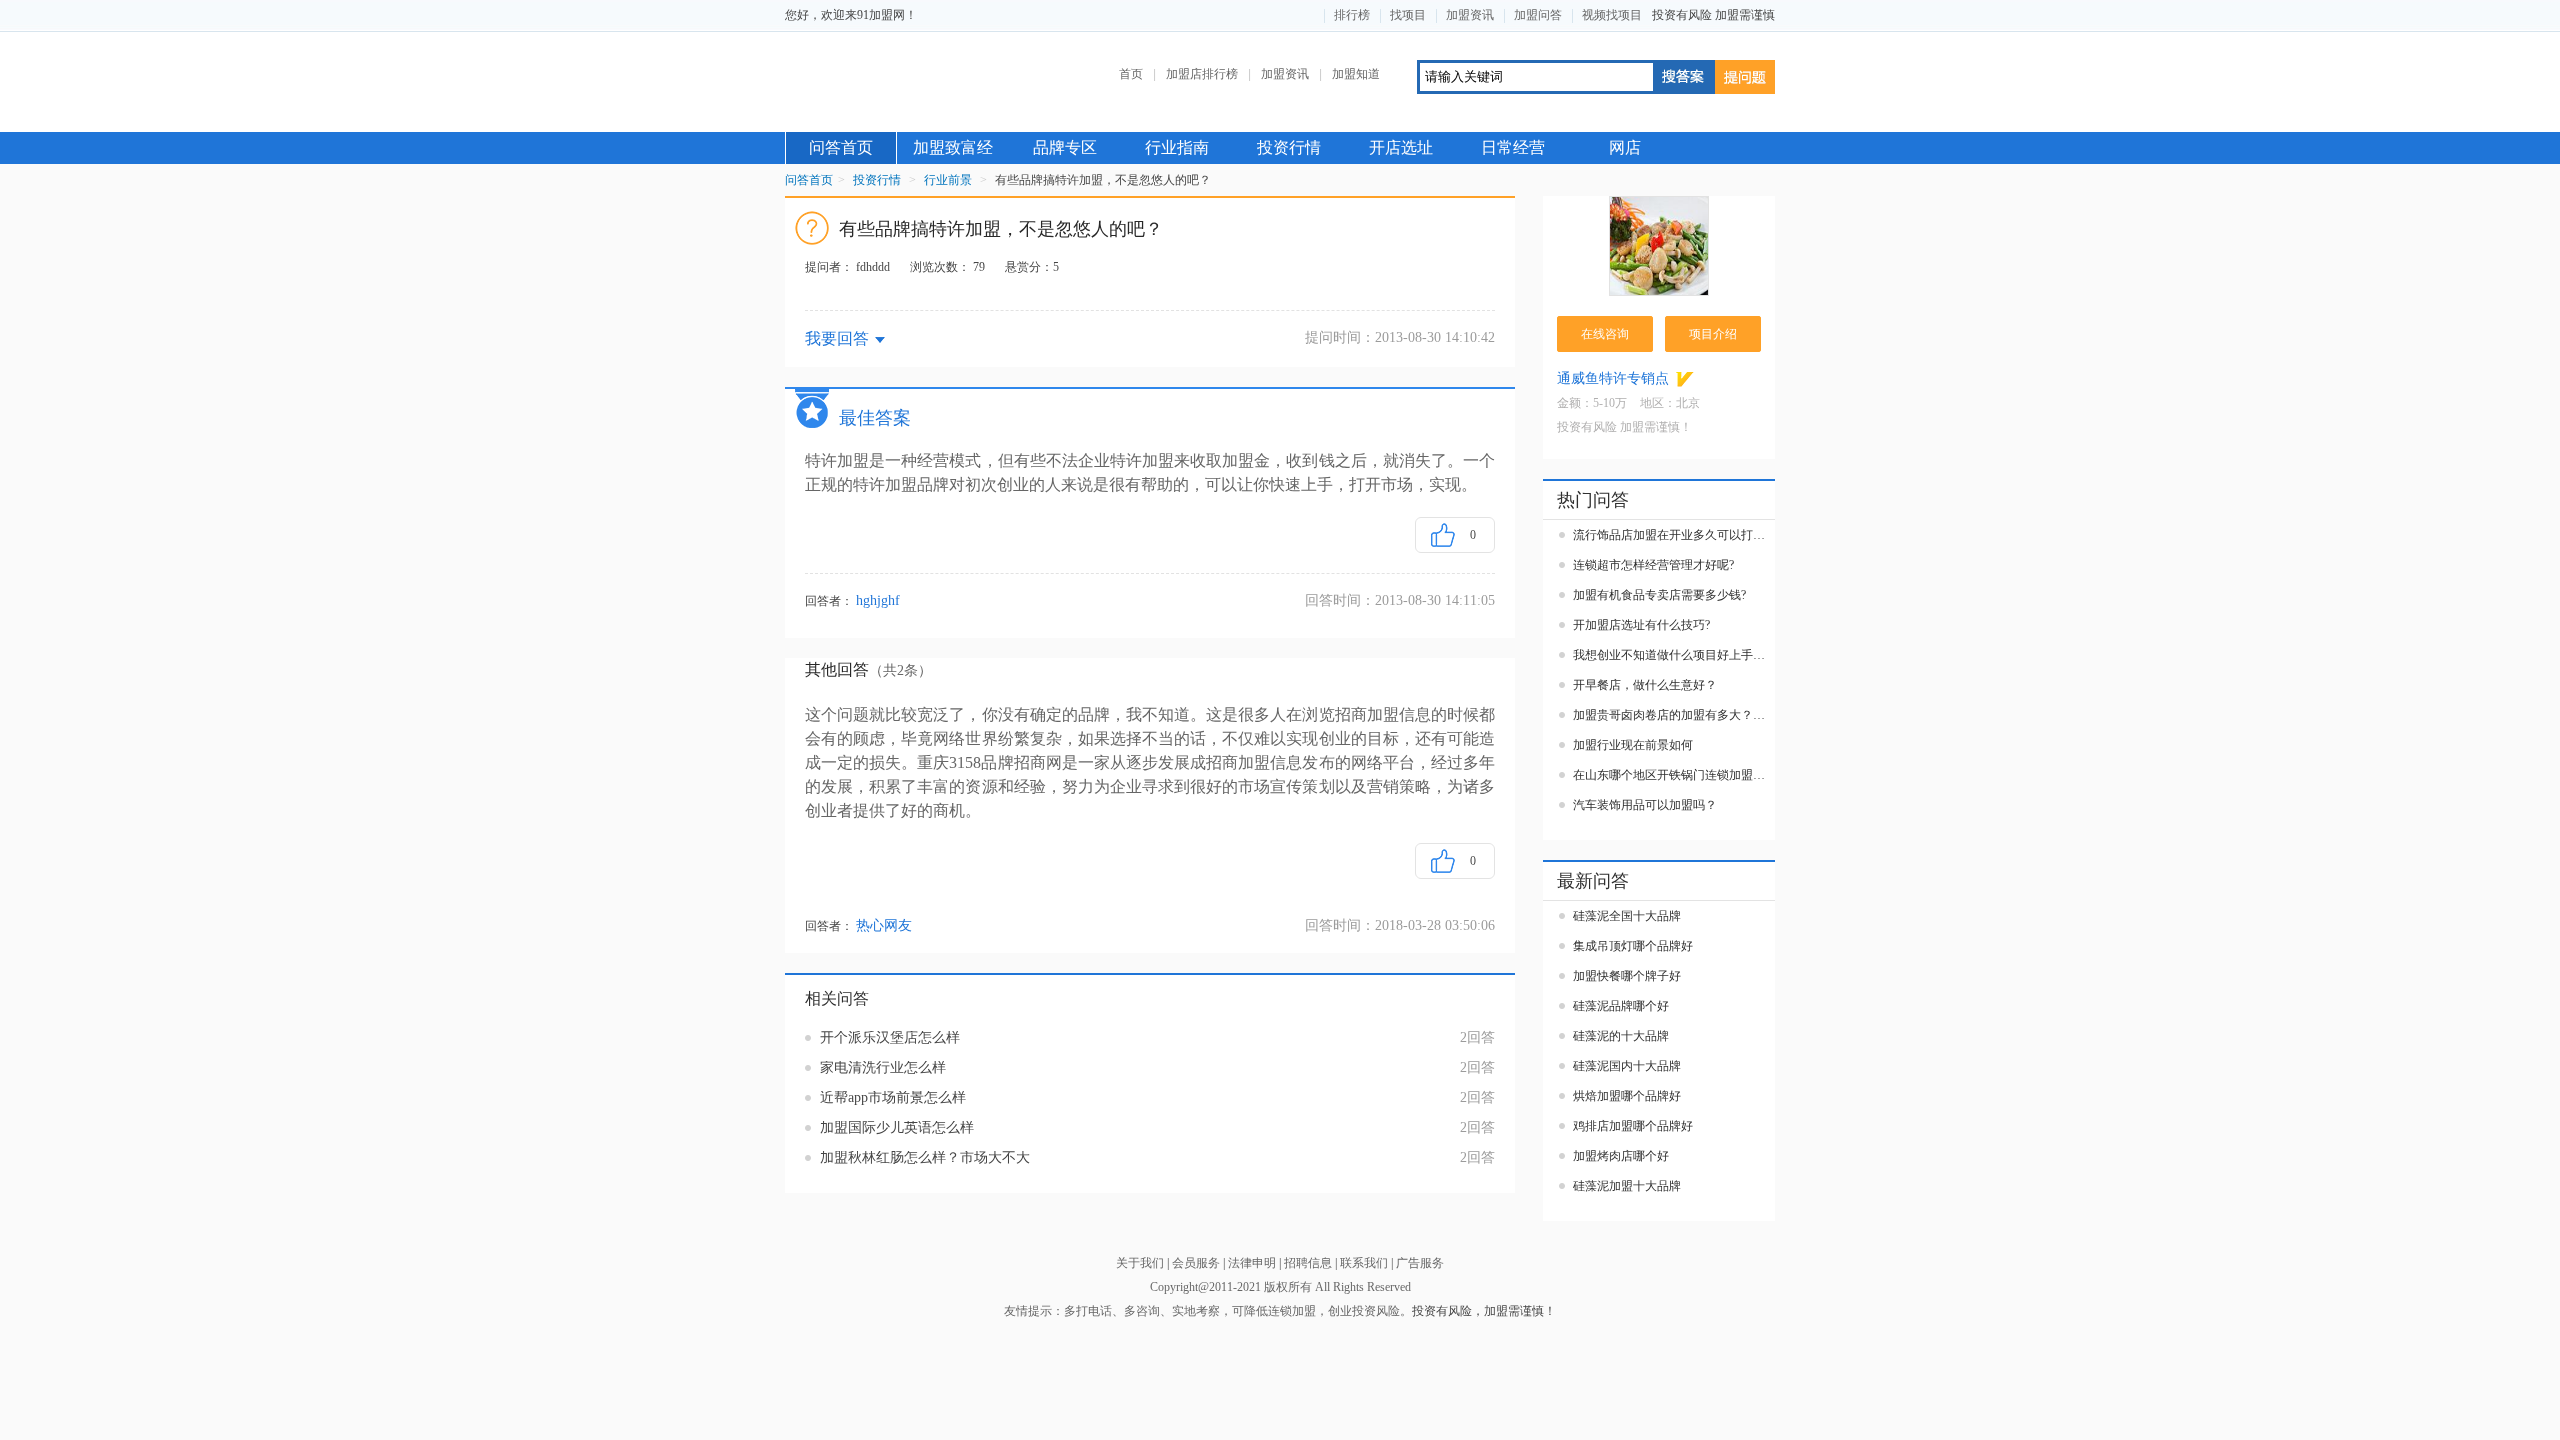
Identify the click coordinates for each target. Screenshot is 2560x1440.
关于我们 (1140, 1263)
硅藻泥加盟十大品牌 (1627, 1186)
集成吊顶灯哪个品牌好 (1633, 946)
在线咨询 (1605, 334)
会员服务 (1196, 1263)
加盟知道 (1356, 74)
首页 (1131, 74)
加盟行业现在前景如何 (1633, 745)
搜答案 (1683, 77)
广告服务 (1420, 1263)
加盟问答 (1538, 15)
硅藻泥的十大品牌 (1621, 1036)
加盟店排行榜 (1202, 74)
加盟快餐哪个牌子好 (1627, 976)
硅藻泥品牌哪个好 (1621, 1006)
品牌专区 (1065, 147)
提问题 (1745, 77)
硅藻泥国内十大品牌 (1627, 1066)
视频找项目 (1612, 15)
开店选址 (1401, 147)
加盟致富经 (953, 147)
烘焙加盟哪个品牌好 (1627, 1096)
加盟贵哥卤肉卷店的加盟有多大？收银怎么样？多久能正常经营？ (1674, 715)
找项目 (1408, 15)
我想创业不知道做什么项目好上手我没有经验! (1674, 655)
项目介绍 (1713, 334)
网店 (1625, 147)
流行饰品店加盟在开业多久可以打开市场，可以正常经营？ (1674, 535)
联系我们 (1364, 1263)
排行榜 (1352, 15)
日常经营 (1513, 147)
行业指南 (1177, 147)
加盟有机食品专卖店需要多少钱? (1659, 595)
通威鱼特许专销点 (1613, 378)
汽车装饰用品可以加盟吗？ (1645, 805)
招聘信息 (1308, 1263)
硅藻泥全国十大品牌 (1627, 916)
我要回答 (837, 339)
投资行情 (1289, 147)
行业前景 (948, 180)
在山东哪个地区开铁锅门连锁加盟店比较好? (1674, 775)
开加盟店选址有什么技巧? (1641, 625)
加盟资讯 (1470, 15)
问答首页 (841, 147)
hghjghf (878, 601)
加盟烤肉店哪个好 (1621, 1156)
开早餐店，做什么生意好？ (1645, 685)
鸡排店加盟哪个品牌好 (1633, 1126)
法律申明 (1252, 1263)
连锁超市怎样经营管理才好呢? (1653, 565)
